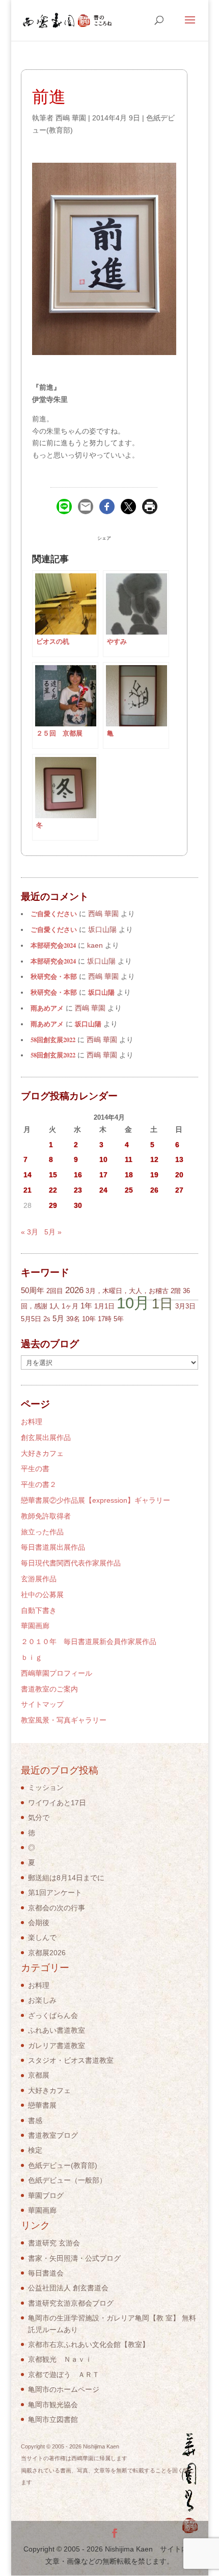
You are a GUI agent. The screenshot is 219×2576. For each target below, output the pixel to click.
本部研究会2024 (53, 945)
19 (154, 1175)
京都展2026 (47, 1953)
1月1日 (104, 1306)
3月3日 (185, 1306)
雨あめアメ (47, 1008)
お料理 (32, 1422)
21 (28, 1190)
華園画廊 (35, 1626)
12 (154, 1159)
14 (28, 1175)
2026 (74, 1290)
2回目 (55, 1291)
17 (103, 1175)
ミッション (46, 1787)
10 (103, 1159)
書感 (35, 2120)
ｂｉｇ (32, 1657)
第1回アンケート (55, 1892)
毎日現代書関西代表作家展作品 (71, 1563)
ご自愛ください (54, 914)
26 (154, 1190)
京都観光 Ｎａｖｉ (60, 2359)
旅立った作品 (42, 1532)
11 (129, 1159)
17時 (105, 1319)
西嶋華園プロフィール (57, 1673)
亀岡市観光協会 (53, 2405)
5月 (58, 1318)
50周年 (33, 1290)
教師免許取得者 (46, 1516)
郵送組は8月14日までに (66, 1878)
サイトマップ (42, 1704)
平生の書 (35, 1469)
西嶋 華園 (71, 118)
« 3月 (30, 1232)
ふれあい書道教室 (57, 2030)
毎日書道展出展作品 (53, 1547)
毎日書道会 (46, 2273)
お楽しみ (42, 2000)
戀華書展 (42, 2105)
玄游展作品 (39, 1579)
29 (53, 1205)
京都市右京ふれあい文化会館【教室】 (89, 2344)
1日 (162, 1304)
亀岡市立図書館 (53, 2419)
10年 (89, 1319)
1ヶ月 (70, 1306)
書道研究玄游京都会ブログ (71, 2303)
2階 (176, 1291)
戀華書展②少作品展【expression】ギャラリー (95, 1500)
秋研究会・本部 (54, 976)
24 (103, 1190)
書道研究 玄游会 (54, 2243)
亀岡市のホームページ (64, 2389)
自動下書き (39, 1610)
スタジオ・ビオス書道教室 (71, 2060)
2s (47, 1319)
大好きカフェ (42, 1453)
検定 (35, 2150)
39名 (73, 1319)
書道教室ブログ (53, 2135)
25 (129, 1190)
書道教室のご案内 (49, 1689)
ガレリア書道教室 (57, 2045)
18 (129, 1175)
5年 (119, 1319)
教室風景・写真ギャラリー (64, 1720)
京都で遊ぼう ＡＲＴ (64, 2375)
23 (78, 1190)
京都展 (39, 2075)
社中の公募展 (42, 1595)
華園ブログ (46, 2195)
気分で (39, 1817)
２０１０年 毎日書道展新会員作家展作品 (89, 1641)
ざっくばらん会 (53, 2015)
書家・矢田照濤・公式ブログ (74, 2258)
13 (179, 1159)
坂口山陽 (101, 992)
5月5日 (31, 1319)
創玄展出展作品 (46, 1437)
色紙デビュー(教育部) (63, 2165)
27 (179, 1190)
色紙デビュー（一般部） (67, 2180)
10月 (133, 1303)
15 (53, 1175)
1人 (54, 1306)
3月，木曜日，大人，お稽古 (127, 1291)
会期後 (39, 1923)
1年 (86, 1306)
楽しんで (42, 1937)
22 (53, 1190)
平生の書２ (39, 1484)
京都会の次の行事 (57, 1908)
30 (78, 1205)
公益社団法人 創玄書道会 (68, 2288)
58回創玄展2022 (53, 1040)
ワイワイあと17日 (57, 1803)
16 (78, 1175)
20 (179, 1175)
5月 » (53, 1232)
